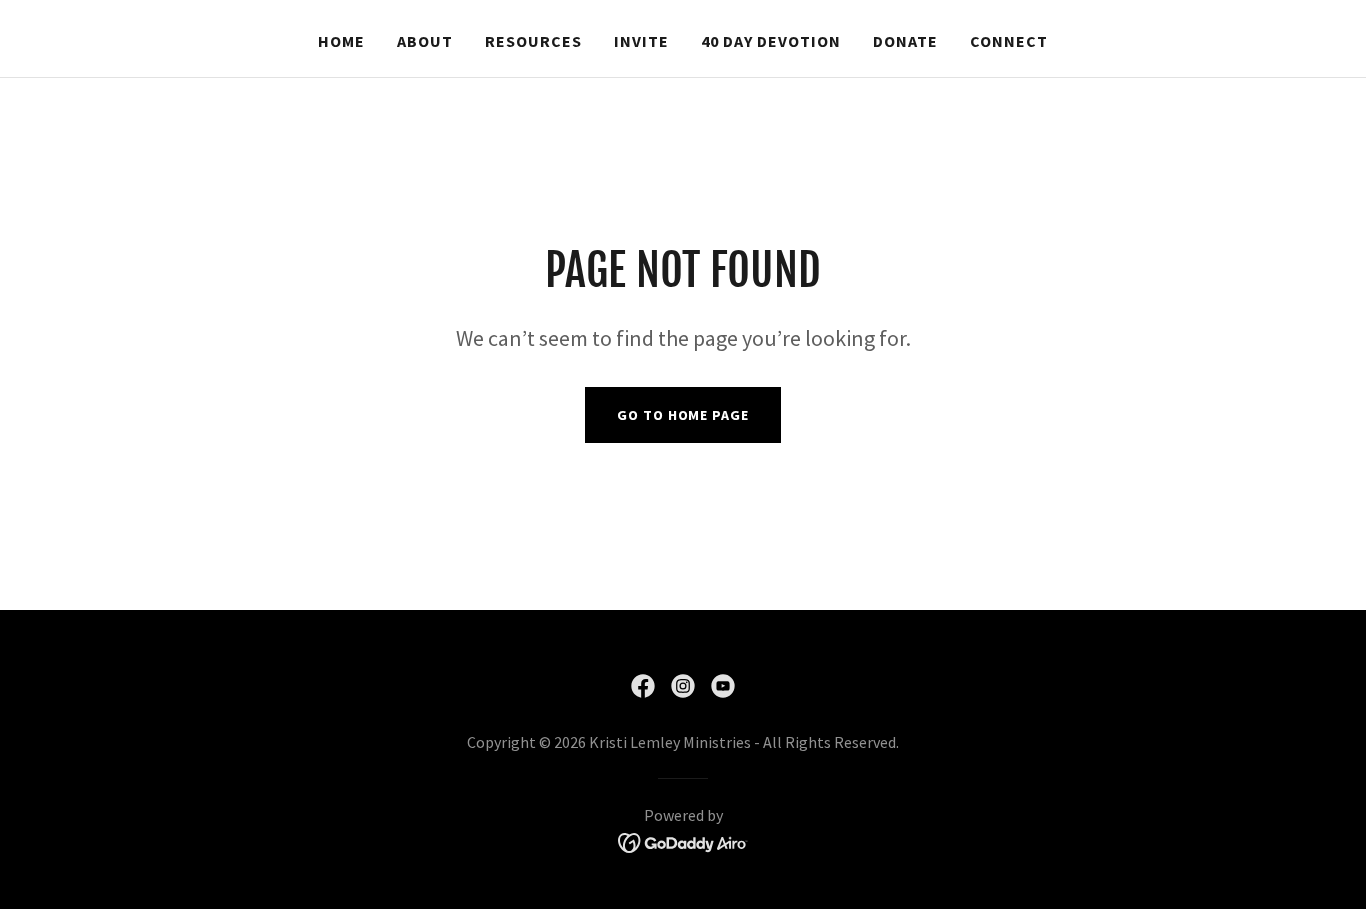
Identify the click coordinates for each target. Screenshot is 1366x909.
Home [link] (341, 41)
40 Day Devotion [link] (771, 41)
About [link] (425, 41)
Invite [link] (641, 41)
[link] (643, 686)
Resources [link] (533, 41)
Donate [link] (905, 41)
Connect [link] (1009, 41)
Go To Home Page (682, 415)
